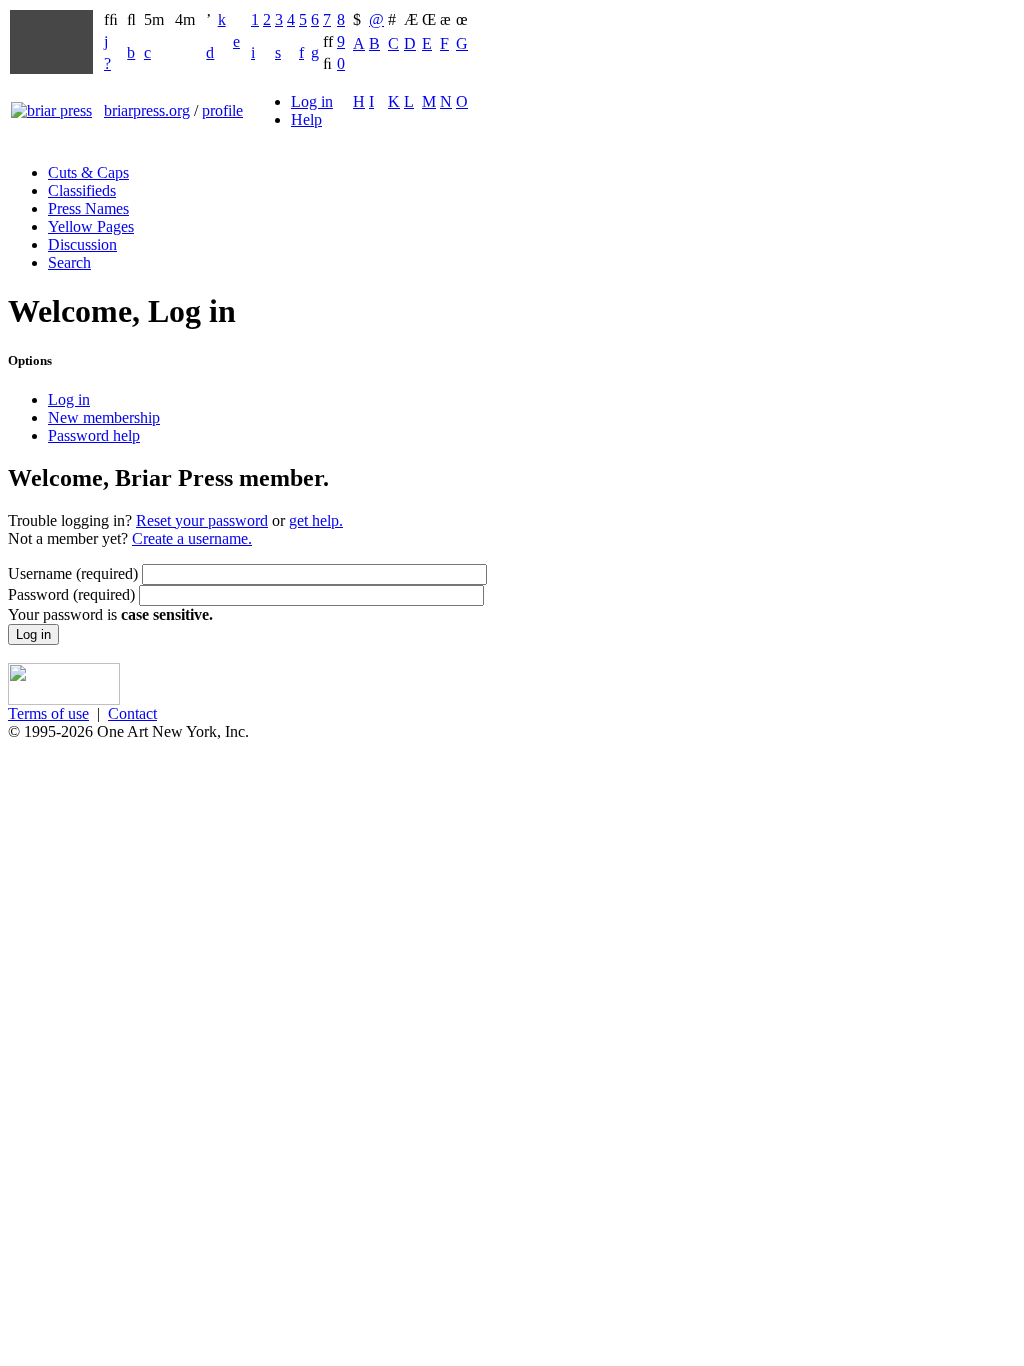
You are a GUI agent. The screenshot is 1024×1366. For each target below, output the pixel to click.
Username (73, 573)
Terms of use (48, 713)
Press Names (88, 208)
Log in (312, 101)
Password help (94, 435)
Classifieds (82, 190)
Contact (132, 713)
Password (71, 594)
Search (69, 262)
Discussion (82, 244)
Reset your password (202, 520)
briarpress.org (147, 110)
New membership (104, 417)
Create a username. (192, 538)
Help (306, 119)
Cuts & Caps (88, 172)
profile (222, 110)
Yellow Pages (91, 226)
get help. (316, 520)
